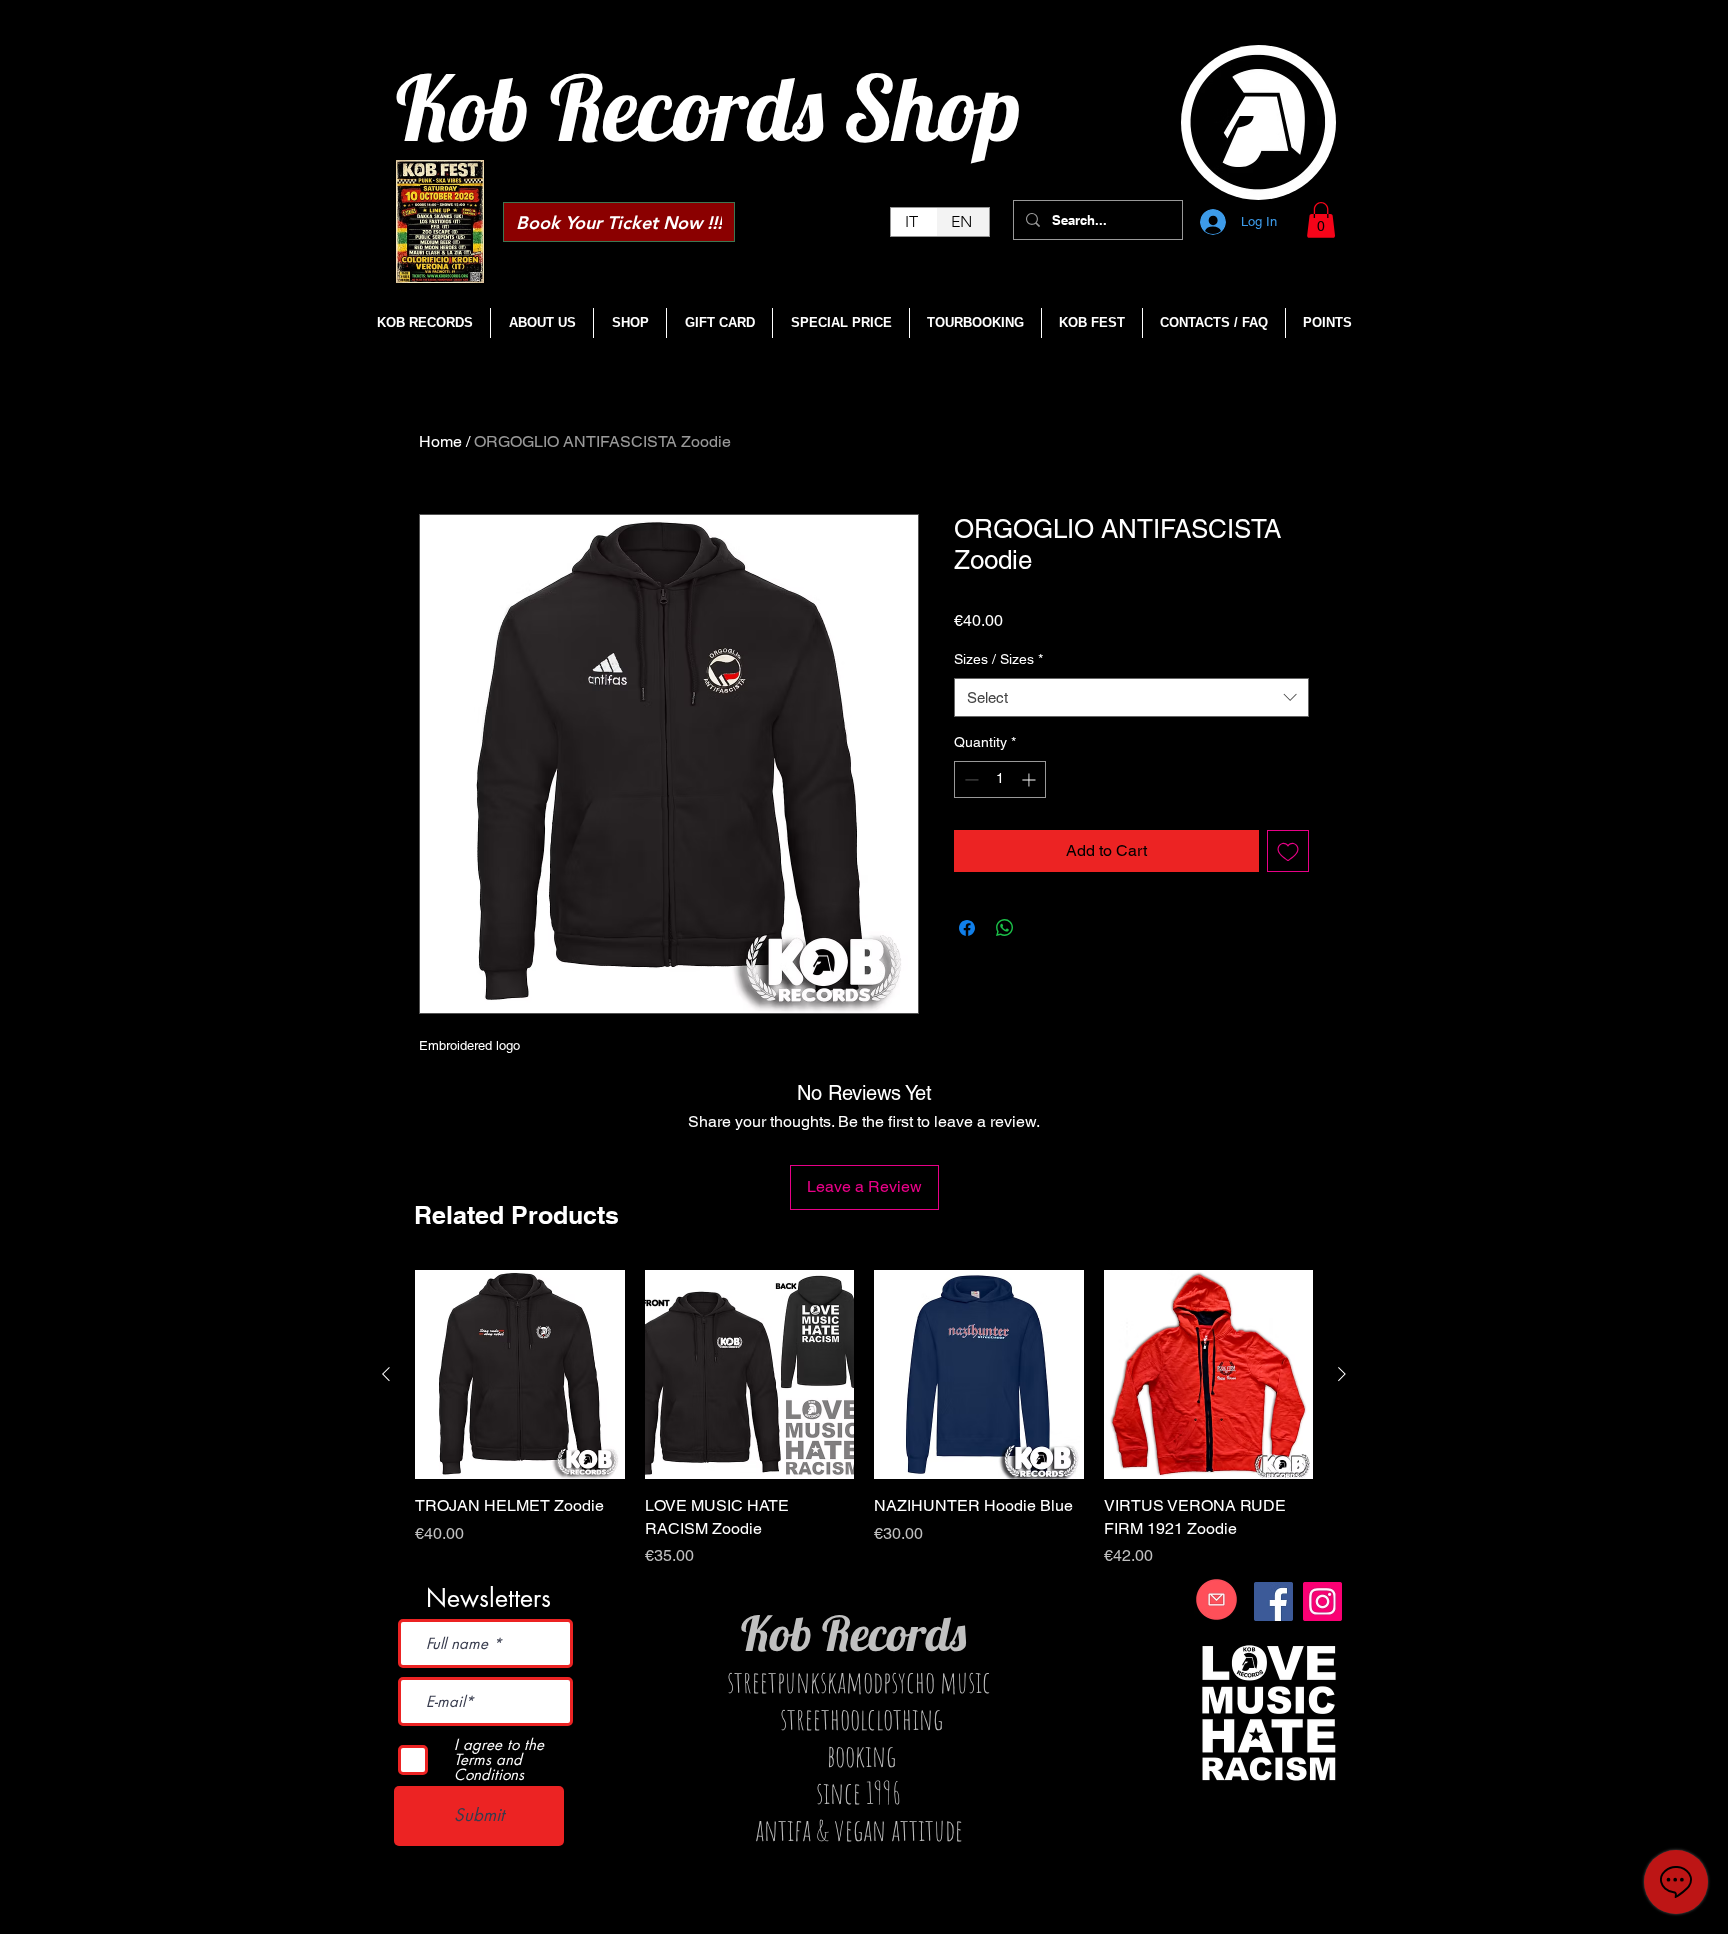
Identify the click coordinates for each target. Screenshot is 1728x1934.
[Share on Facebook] (967, 928)
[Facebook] (1273, 1601)
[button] (1321, 220)
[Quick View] (520, 1375)
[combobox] (1131, 697)
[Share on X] (1043, 928)
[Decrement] (969, 779)
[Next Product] (1342, 1374)
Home (440, 441)
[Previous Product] (386, 1374)
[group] (864, 1419)
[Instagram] (1322, 1601)
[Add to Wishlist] (1288, 851)
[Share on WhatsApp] (1005, 928)
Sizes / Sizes (998, 659)
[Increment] (1030, 779)
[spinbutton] (1000, 779)
